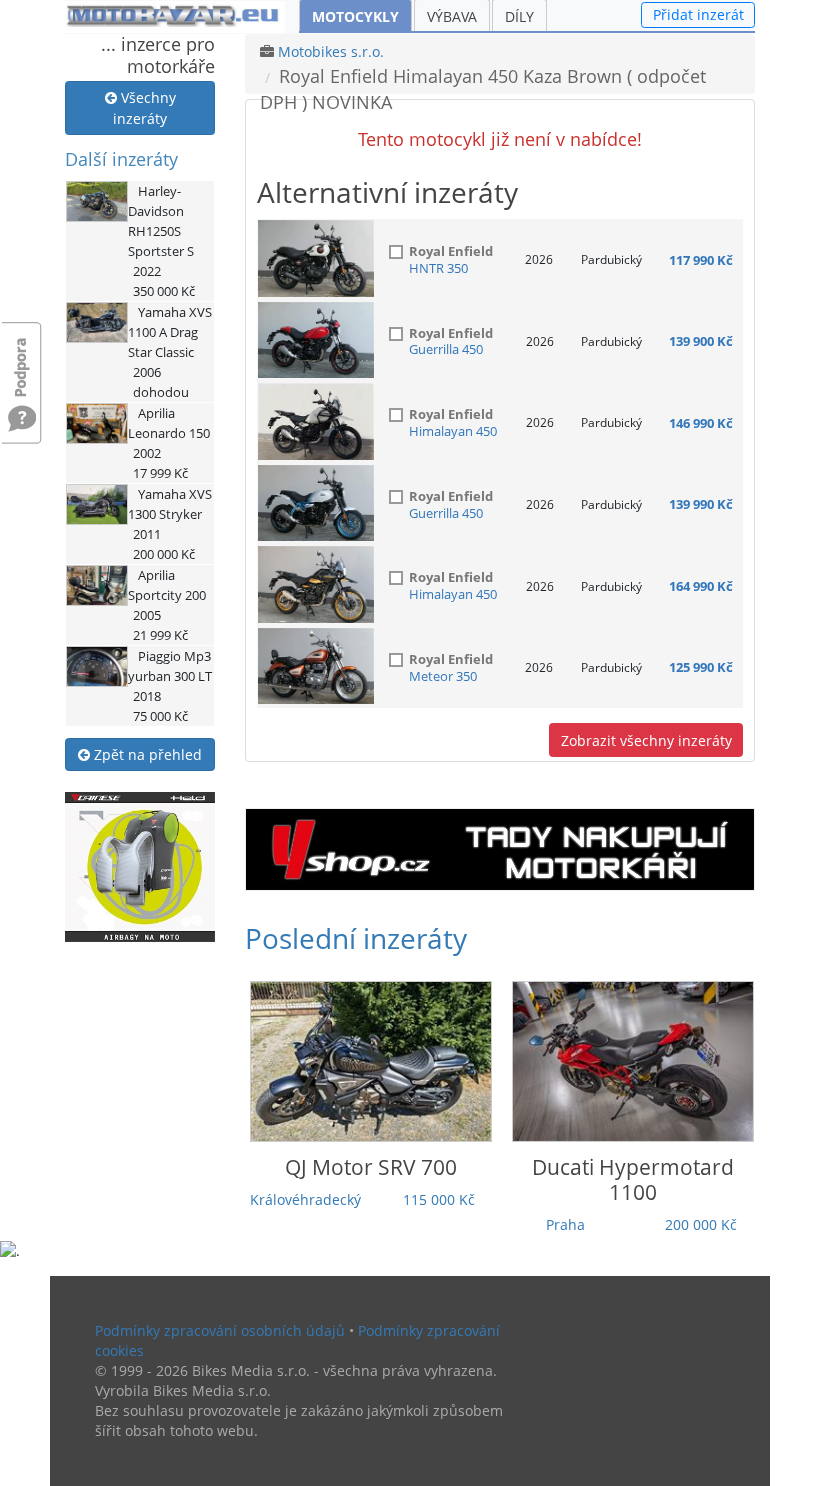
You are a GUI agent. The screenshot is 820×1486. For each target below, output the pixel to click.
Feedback (22, 357)
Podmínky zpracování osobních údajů (220, 1330)
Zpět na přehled (146, 754)
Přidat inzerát (698, 14)
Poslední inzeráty (356, 938)
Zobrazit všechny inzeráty (646, 740)
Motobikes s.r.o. (331, 51)
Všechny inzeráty (144, 108)
